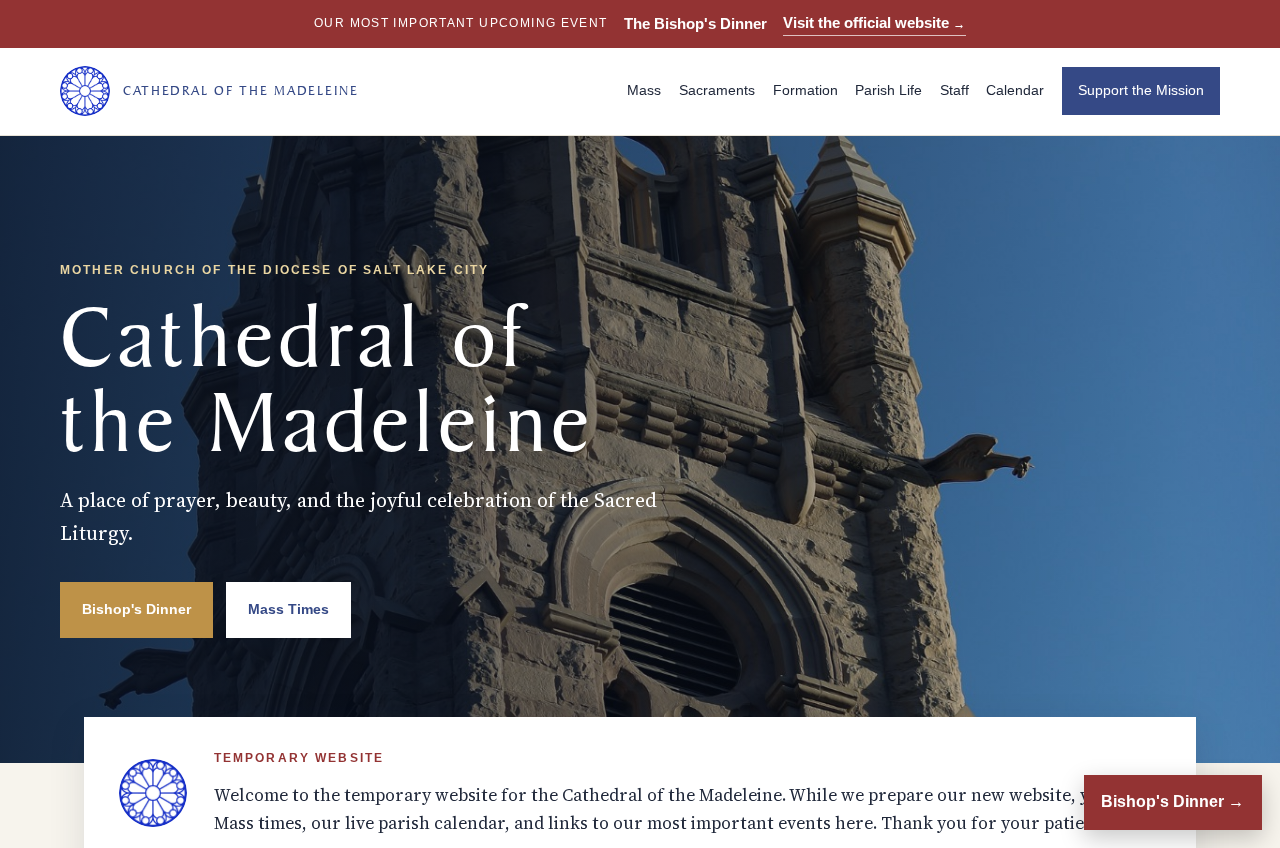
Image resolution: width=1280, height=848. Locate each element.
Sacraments (717, 90)
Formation (805, 90)
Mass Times (288, 609)
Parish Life (888, 90)
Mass (644, 90)
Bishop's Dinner (136, 609)
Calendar (1015, 90)
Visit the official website (874, 23)
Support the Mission (1141, 90)
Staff (954, 90)
